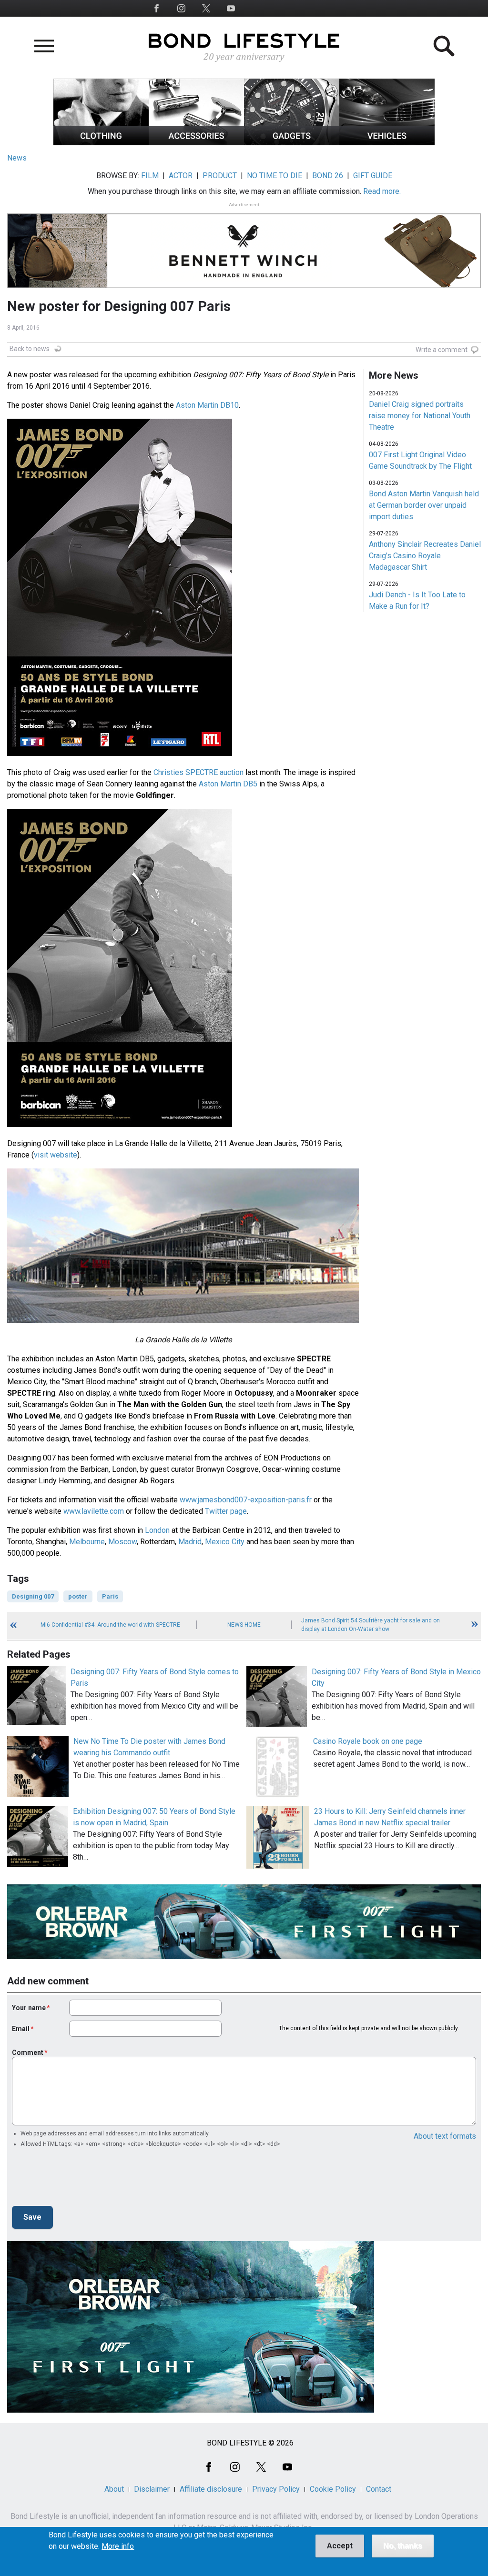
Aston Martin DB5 (228, 784)
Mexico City (225, 1542)
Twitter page (226, 1511)
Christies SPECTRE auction (198, 772)
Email (21, 2029)
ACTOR (181, 176)
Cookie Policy (333, 2489)
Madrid (190, 1542)
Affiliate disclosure (211, 2489)
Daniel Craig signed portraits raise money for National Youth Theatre (420, 416)
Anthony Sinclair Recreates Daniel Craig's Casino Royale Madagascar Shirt (425, 556)
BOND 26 (328, 176)
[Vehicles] (387, 143)
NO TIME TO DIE (274, 176)
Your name (29, 2008)
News (17, 158)
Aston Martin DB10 (207, 405)
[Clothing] (101, 143)
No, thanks (403, 2546)
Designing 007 (33, 1596)
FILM (150, 176)
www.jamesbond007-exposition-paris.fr (246, 1500)
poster (78, 1596)
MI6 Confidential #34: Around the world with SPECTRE (110, 1625)
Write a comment (442, 350)
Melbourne (87, 1542)
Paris (110, 1596)
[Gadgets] (292, 143)
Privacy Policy (276, 2489)
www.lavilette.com (94, 1511)
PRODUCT (220, 176)
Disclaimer (152, 2489)
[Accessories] (196, 143)
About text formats (445, 2136)
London (157, 1530)
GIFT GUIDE (373, 176)
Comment (28, 2053)
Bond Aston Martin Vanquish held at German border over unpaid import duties (424, 505)
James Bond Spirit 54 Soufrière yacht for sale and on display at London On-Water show (371, 1625)
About (114, 2489)
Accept (340, 2546)
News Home (244, 1625)
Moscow (122, 1542)
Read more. (382, 191)
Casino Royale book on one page (368, 1741)
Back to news (30, 349)
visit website (56, 1155)
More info (118, 2546)
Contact (379, 2489)
